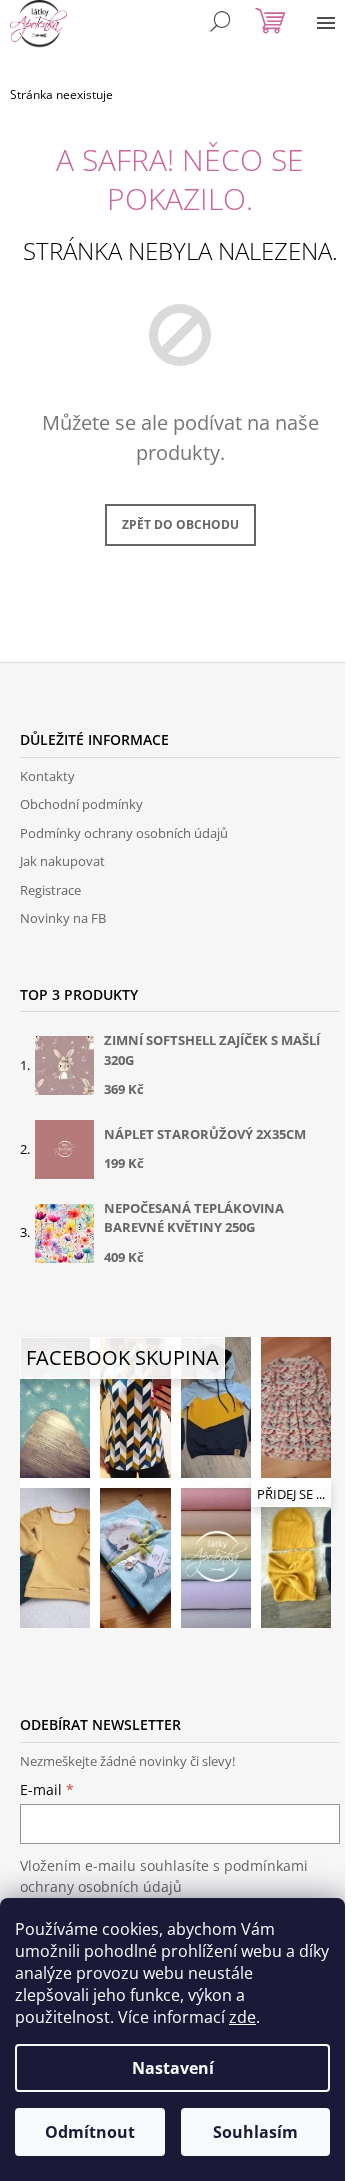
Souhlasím (255, 2132)
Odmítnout (90, 2132)
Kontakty (47, 776)
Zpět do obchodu (180, 524)
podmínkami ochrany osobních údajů (164, 1875)
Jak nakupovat (62, 861)
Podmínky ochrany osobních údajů (124, 833)
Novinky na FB (63, 918)
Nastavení (173, 2068)
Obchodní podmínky (81, 804)
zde (242, 2017)
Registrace (50, 890)
